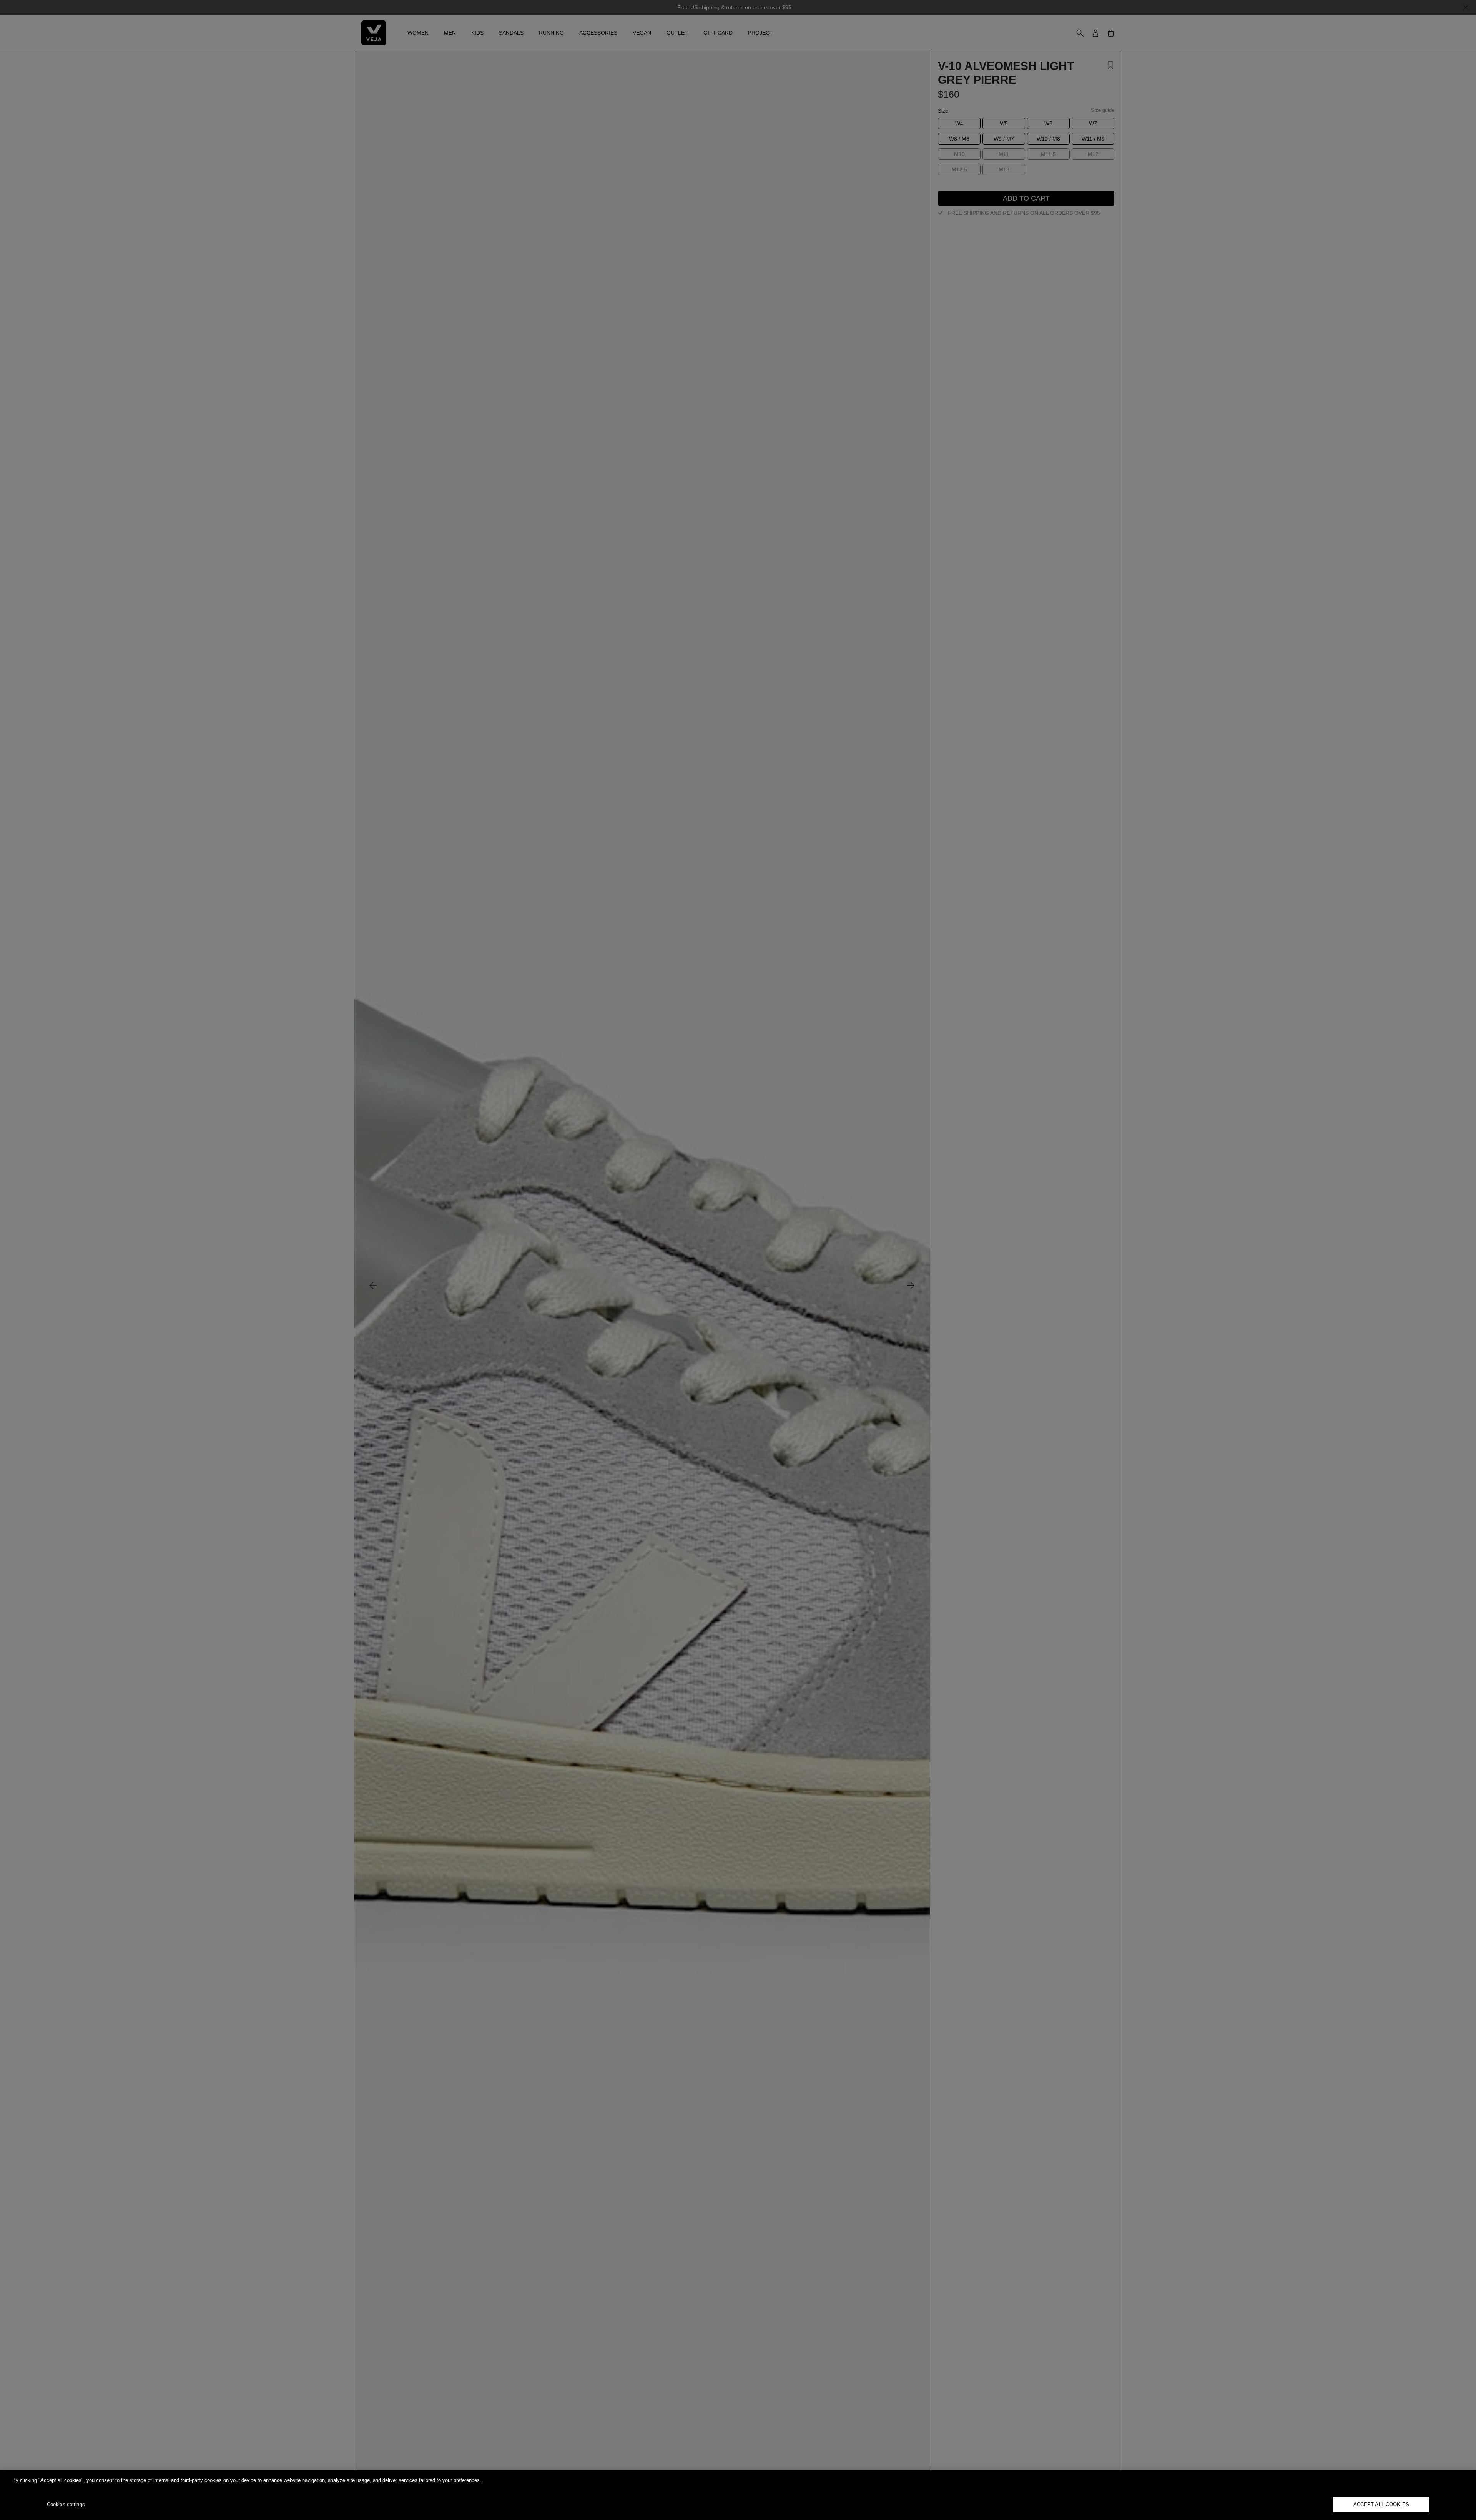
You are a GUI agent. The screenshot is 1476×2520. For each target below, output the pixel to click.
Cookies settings (66, 2504)
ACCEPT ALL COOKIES (1381, 2504)
